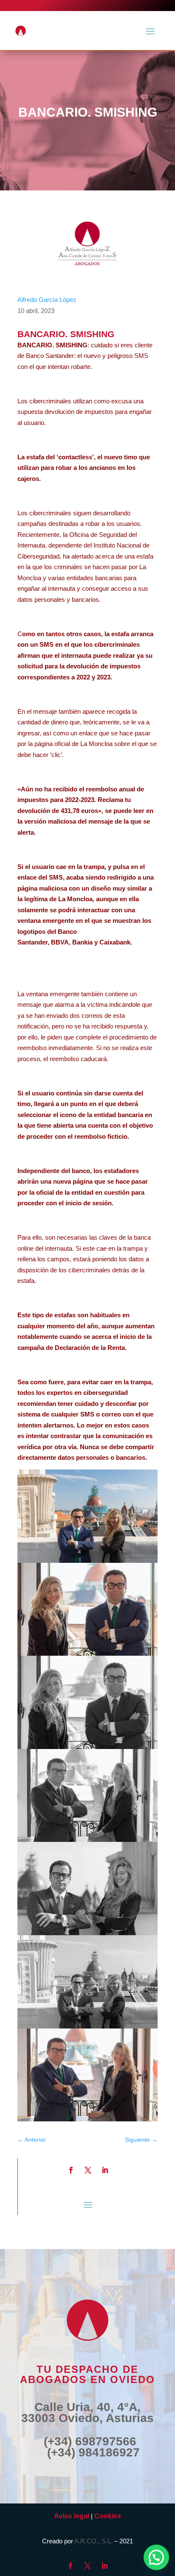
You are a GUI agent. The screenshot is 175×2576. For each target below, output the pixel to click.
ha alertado (78, 556)
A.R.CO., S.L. (93, 2541)
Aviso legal (72, 2516)
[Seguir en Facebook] (71, 2170)
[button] (156, 2557)
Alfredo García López (47, 300)
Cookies (108, 2516)
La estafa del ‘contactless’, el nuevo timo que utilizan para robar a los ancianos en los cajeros (84, 468)
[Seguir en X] (88, 2170)
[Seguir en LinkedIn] (105, 2170)
